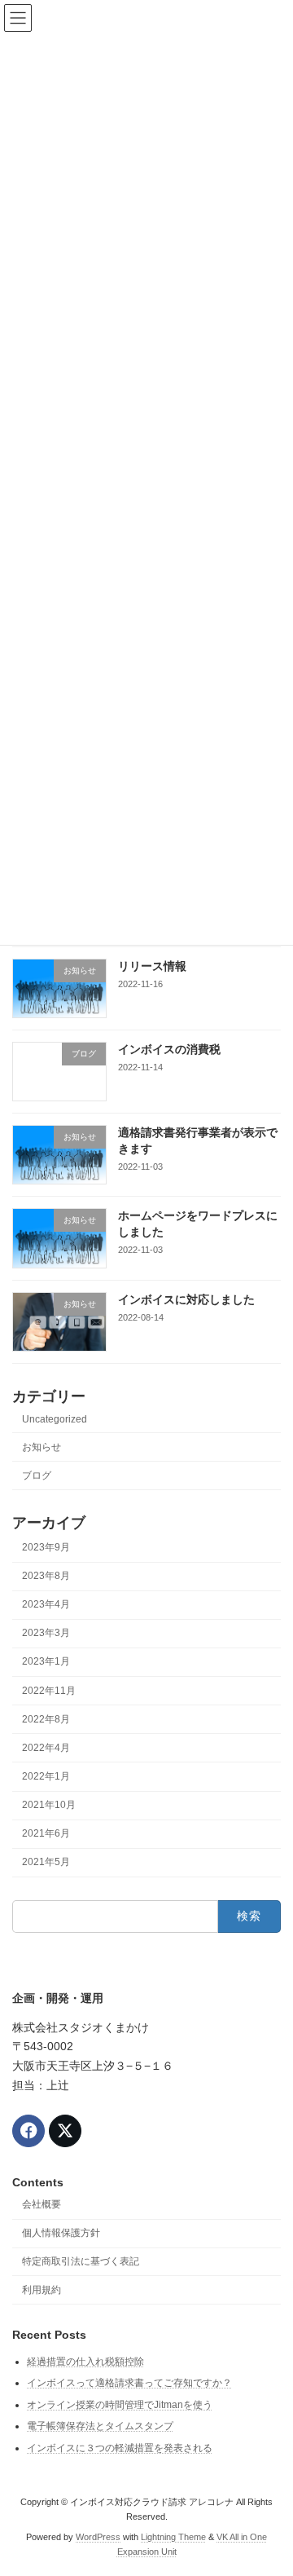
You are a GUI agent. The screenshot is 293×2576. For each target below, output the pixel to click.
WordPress (98, 2536)
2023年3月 (46, 1634)
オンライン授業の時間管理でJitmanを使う (120, 2404)
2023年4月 (46, 1605)
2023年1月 (46, 1662)
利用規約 (42, 2289)
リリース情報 (152, 966)
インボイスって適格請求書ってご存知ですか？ (129, 2383)
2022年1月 (46, 1776)
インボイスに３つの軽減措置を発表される (120, 2448)
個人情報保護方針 (61, 2233)
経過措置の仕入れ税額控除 (85, 2361)
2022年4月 (46, 1748)
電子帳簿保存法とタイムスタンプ (100, 2426)
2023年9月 (46, 1547)
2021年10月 (49, 1805)
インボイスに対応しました (186, 1299)
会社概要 (42, 2204)
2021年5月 (46, 1863)
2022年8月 (46, 1719)
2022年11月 (49, 1691)
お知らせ (42, 1447)
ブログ (37, 1475)
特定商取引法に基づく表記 (81, 2261)
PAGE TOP (270, 2481)
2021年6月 (46, 1834)
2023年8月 (46, 1576)
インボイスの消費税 (169, 1049)
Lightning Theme (173, 2536)
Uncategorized (55, 1420)
